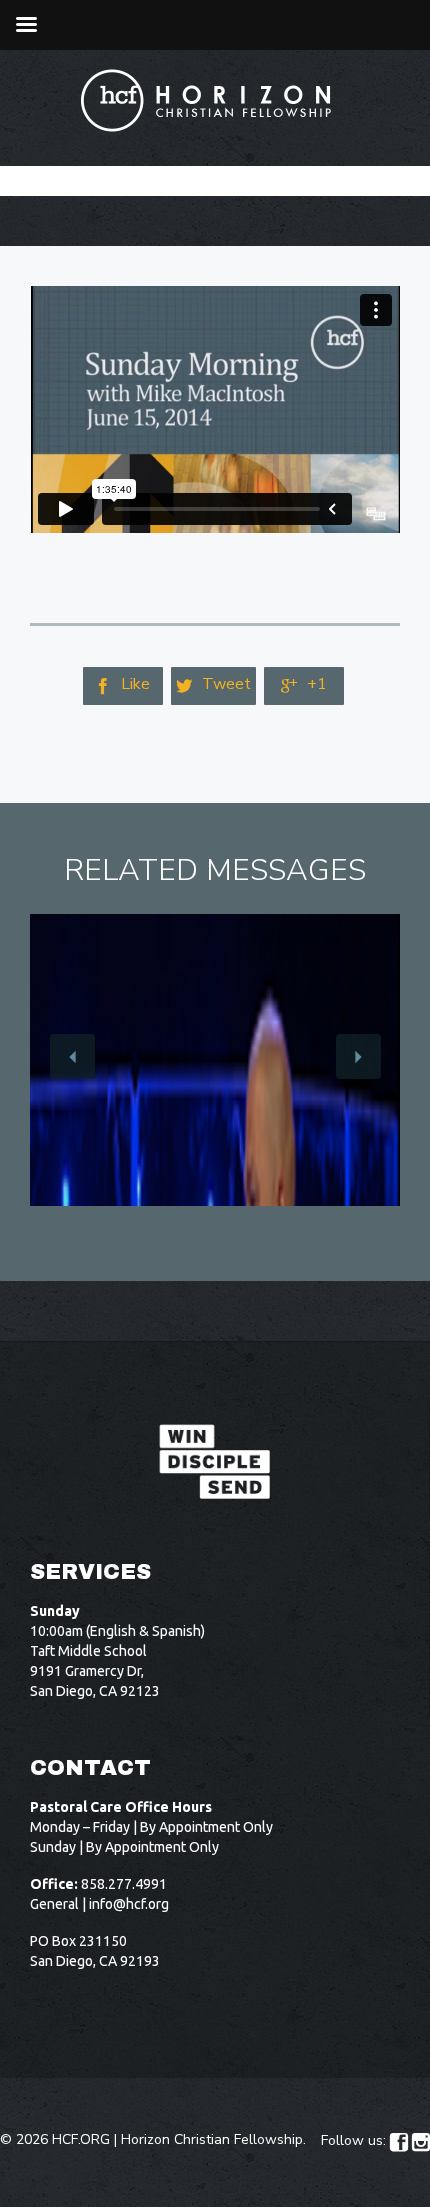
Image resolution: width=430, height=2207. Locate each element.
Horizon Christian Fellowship (212, 2139)
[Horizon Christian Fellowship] (207, 100)
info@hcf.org (129, 1904)
